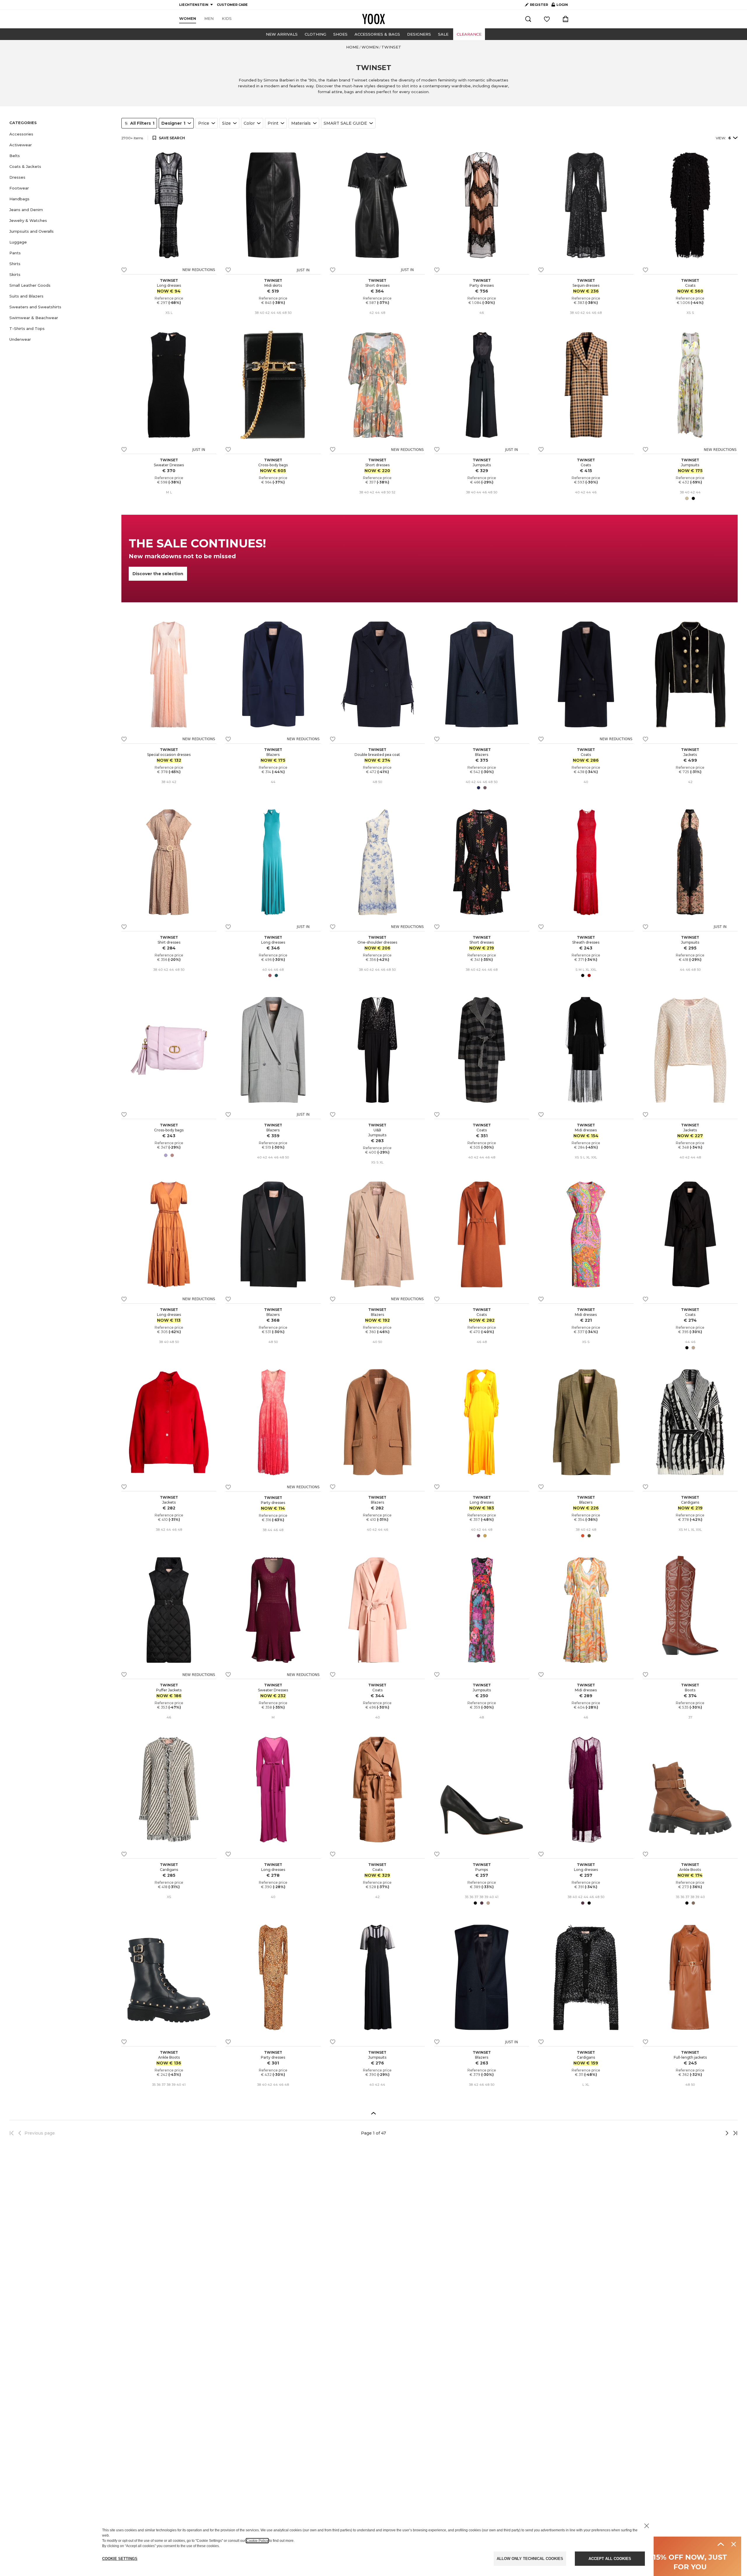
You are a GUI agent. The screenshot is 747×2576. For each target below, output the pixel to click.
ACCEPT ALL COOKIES (610, 2559)
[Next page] (708, 2133)
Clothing (315, 34)
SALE (443, 34)
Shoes (340, 34)
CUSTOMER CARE (232, 5)
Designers (419, 34)
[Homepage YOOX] (373, 19)
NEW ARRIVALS (282, 34)
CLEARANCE (469, 34)
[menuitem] (188, 19)
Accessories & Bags (377, 34)
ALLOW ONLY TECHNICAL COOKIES (530, 2559)
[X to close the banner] (647, 2526)
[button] (62, 134)
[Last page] (734, 2133)
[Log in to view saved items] (547, 19)
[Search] (528, 19)
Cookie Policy (257, 2541)
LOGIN (560, 6)
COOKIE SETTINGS (120, 2559)
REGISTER (539, 5)
